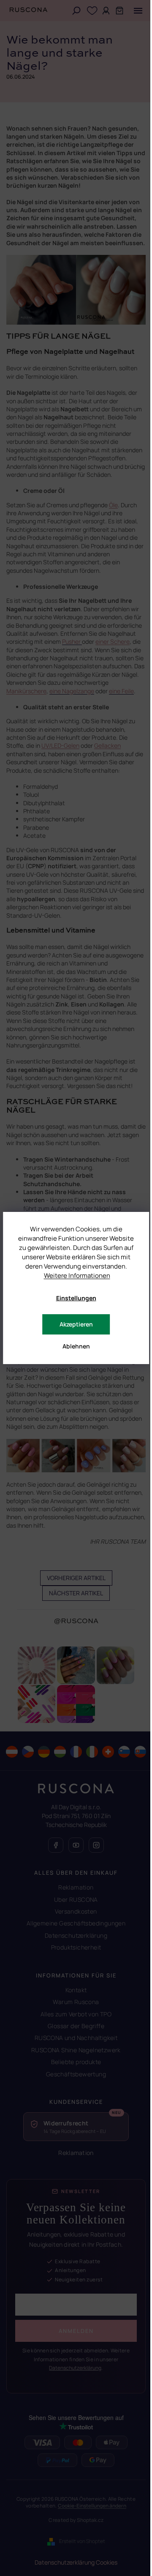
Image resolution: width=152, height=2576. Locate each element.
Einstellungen (76, 1298)
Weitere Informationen (77, 1276)
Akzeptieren (76, 1324)
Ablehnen (76, 1346)
